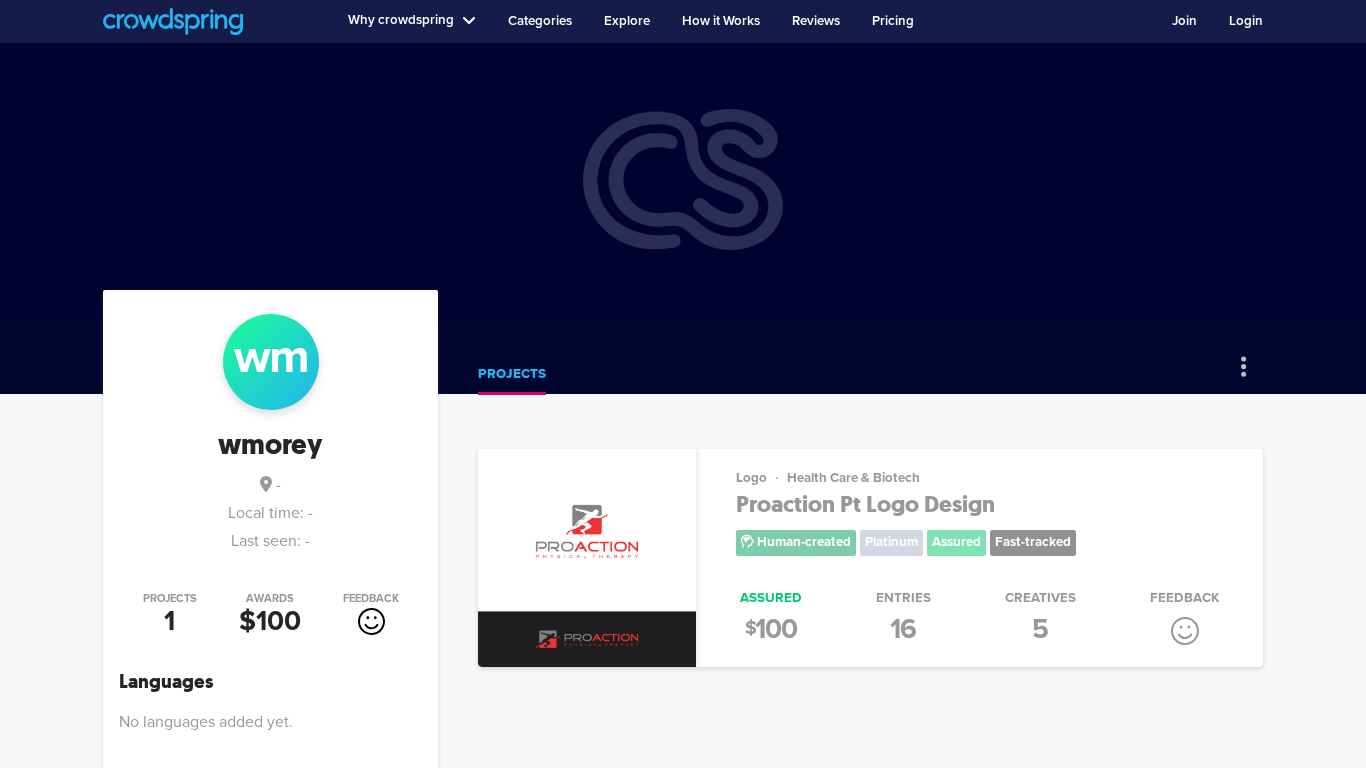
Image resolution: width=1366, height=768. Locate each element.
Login (1246, 21)
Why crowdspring (401, 20)
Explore (627, 21)
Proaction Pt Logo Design (865, 504)
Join (1184, 21)
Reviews (816, 21)
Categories (540, 21)
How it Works (721, 21)
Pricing (893, 21)
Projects (512, 374)
